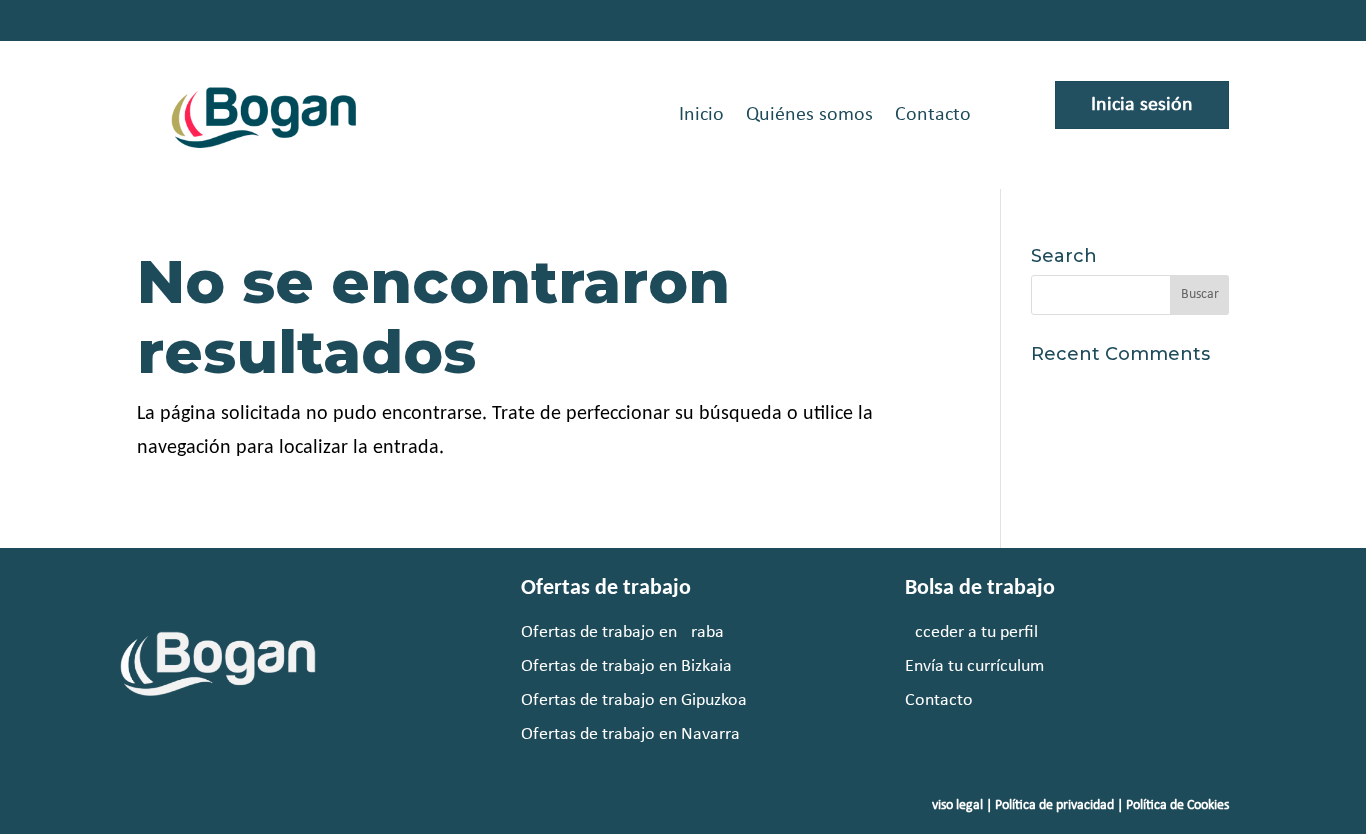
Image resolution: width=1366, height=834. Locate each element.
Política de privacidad (1054, 805)
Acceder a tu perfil (971, 632)
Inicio (701, 115)
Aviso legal (953, 805)
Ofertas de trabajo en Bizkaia (626, 666)
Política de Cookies (1177, 805)
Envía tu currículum (974, 666)
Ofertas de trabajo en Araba (622, 632)
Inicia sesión (1142, 105)
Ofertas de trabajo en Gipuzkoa (634, 700)
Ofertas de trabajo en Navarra (630, 734)
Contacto (933, 115)
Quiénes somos (809, 115)
